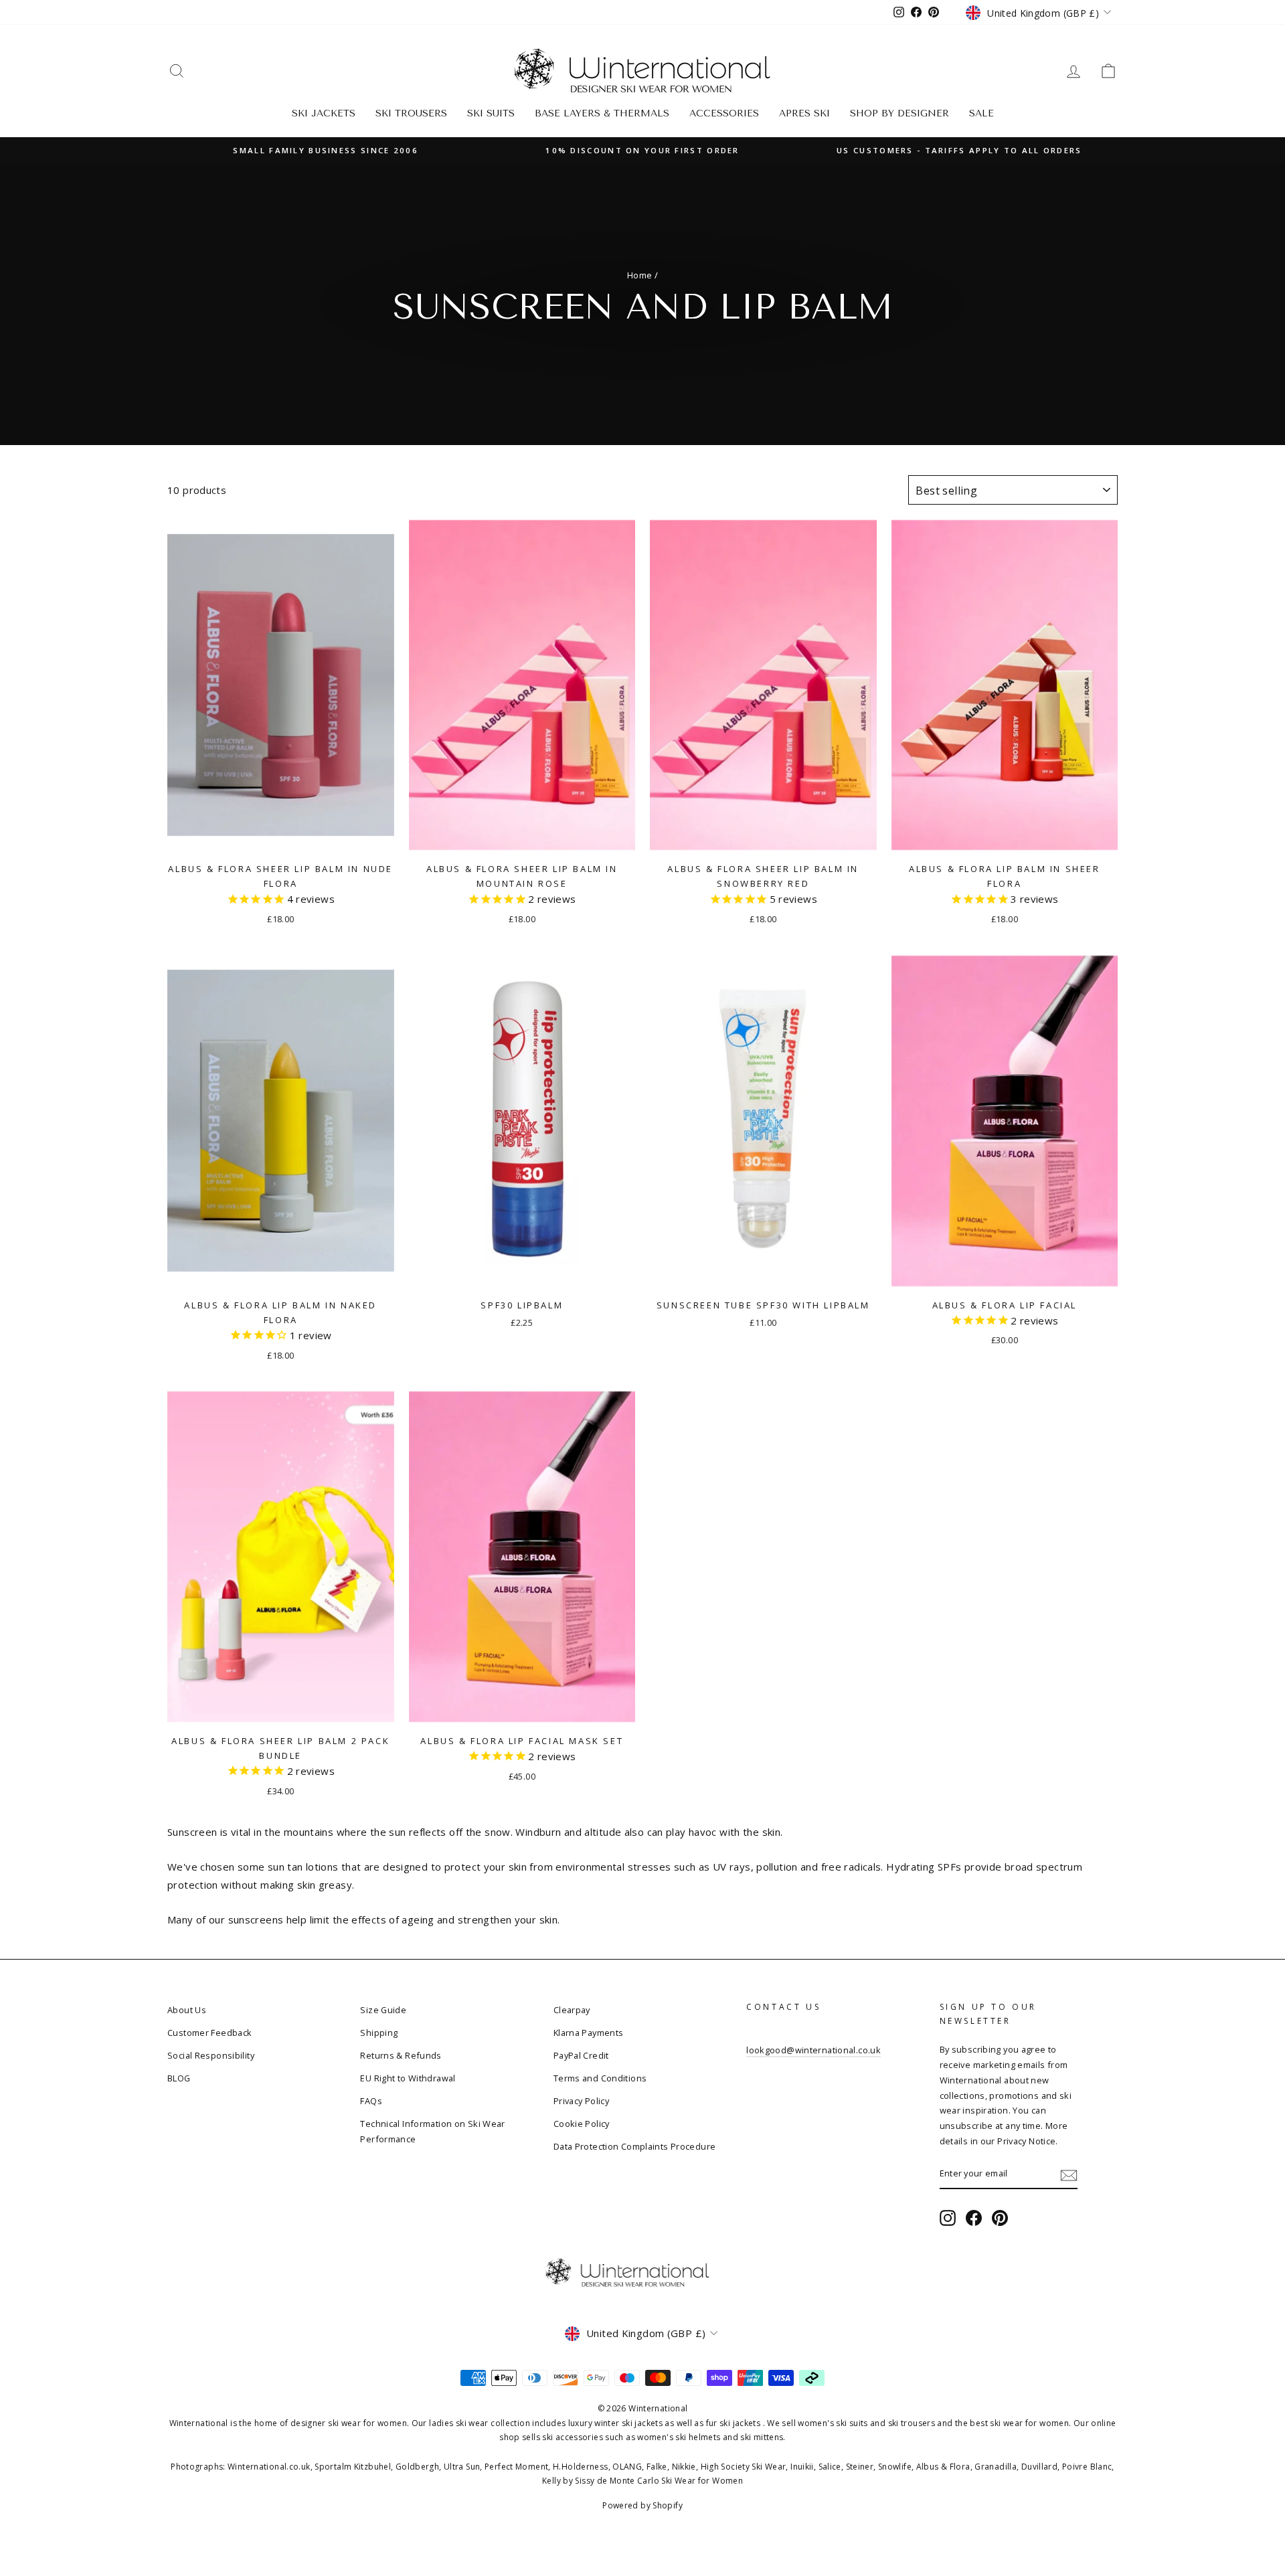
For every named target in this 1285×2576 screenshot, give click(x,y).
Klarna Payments (589, 2033)
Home (640, 275)
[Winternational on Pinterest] (1000, 2218)
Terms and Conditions (600, 2078)
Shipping (379, 2033)
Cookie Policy (582, 2124)
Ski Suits (491, 113)
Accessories (724, 113)
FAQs (371, 2101)
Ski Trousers (411, 113)
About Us (187, 2010)
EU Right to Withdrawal (408, 2078)
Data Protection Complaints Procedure (635, 2146)
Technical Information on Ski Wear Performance (432, 2131)
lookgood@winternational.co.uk (813, 2050)
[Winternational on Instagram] (948, 2218)
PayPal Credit (581, 2055)
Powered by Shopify (642, 2505)
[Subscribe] (1069, 2174)
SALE (981, 113)
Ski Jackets (324, 113)
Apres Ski (804, 113)
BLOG (179, 2078)
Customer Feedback (209, 2033)
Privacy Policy (581, 2101)
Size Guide (383, 2010)
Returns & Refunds (401, 2055)
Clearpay (572, 2010)
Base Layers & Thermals (602, 113)
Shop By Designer (899, 113)
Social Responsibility (211, 2055)
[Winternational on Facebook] (974, 2218)
